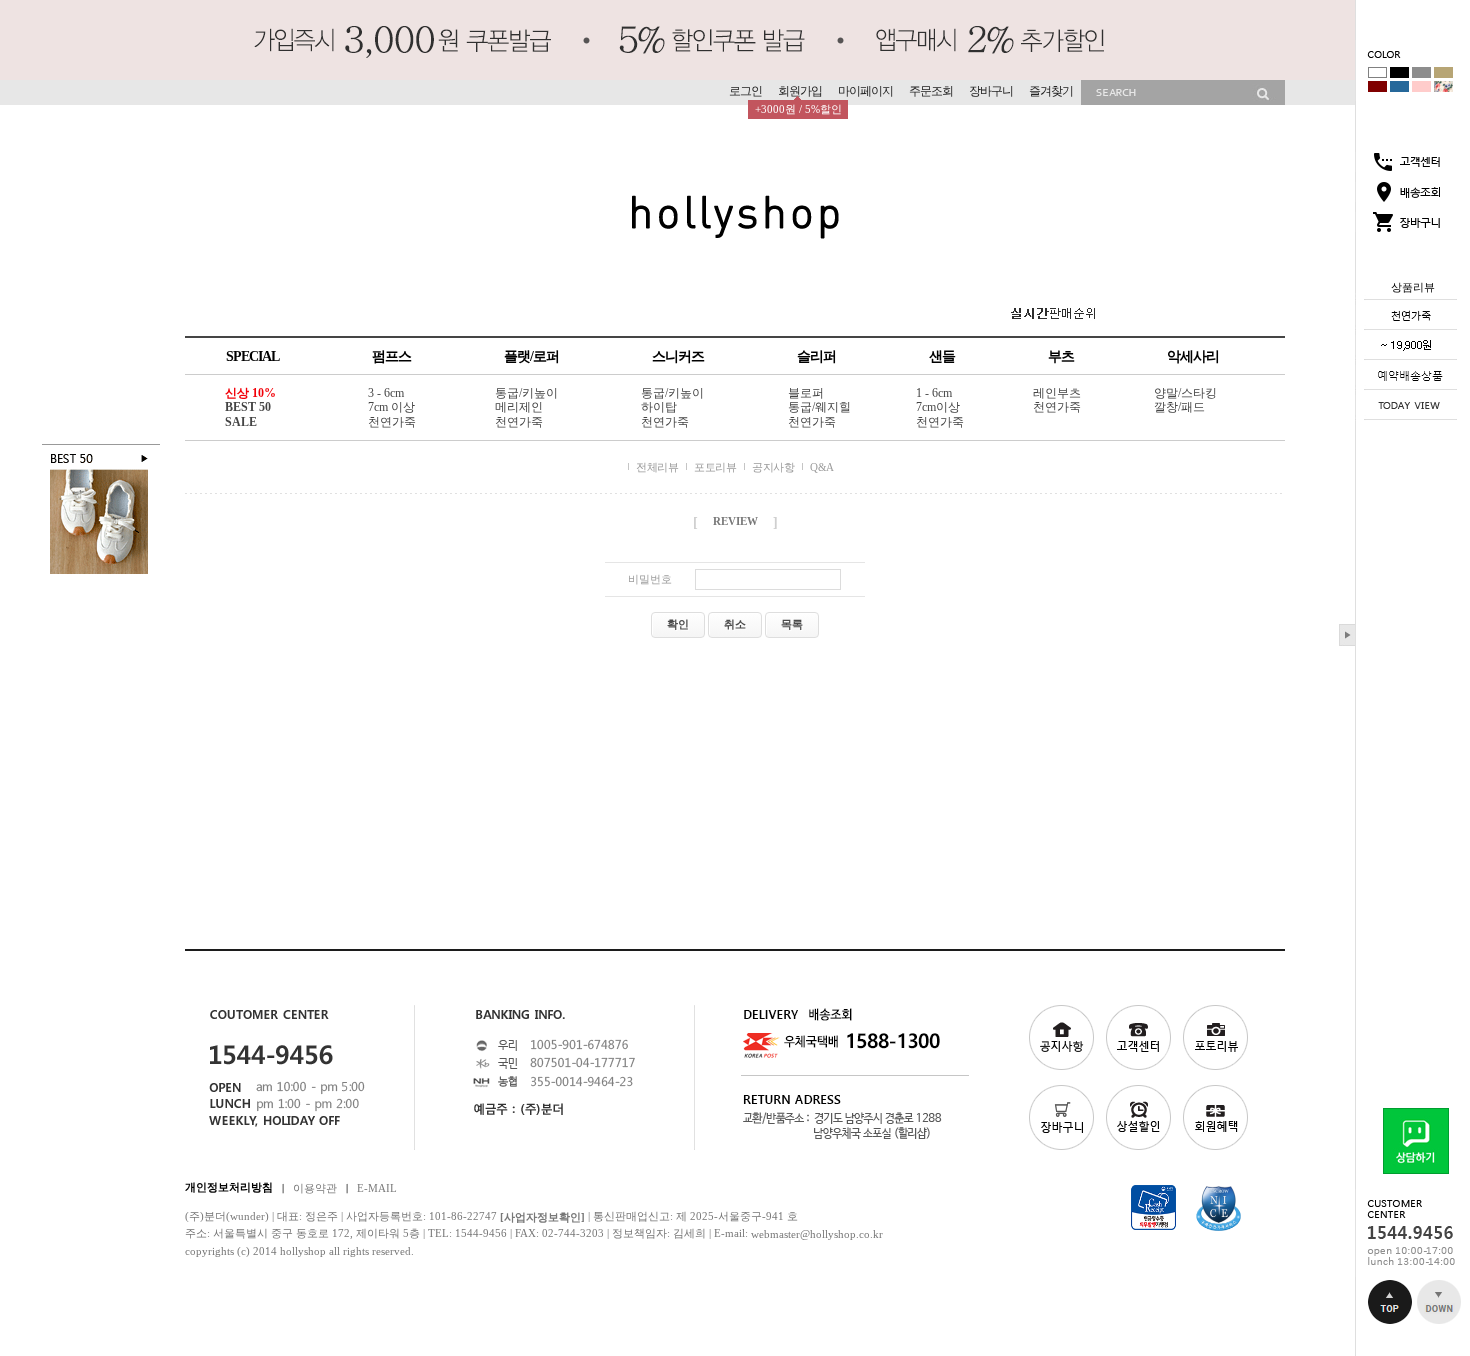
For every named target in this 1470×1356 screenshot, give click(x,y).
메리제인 (519, 408)
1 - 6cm (934, 393)
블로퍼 (806, 393)
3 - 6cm (386, 393)
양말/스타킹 (1185, 393)
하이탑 (659, 408)
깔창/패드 (1179, 408)
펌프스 (391, 356)
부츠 (1061, 356)
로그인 (745, 91)
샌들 (942, 356)
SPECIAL (252, 356)
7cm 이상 (391, 408)
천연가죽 (392, 422)
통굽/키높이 (526, 393)
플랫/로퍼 (531, 356)
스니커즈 (678, 356)
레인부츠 (1057, 393)
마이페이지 (865, 91)
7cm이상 (938, 408)
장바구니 (991, 91)
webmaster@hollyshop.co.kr (817, 1234)
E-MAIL (377, 1187)
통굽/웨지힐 (819, 408)
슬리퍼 (816, 356)
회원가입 (800, 91)
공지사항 (773, 467)
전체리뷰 (657, 467)
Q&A (822, 467)
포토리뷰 (715, 467)
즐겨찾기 (1051, 91)
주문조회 (931, 91)
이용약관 (315, 1187)
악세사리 (1193, 356)
